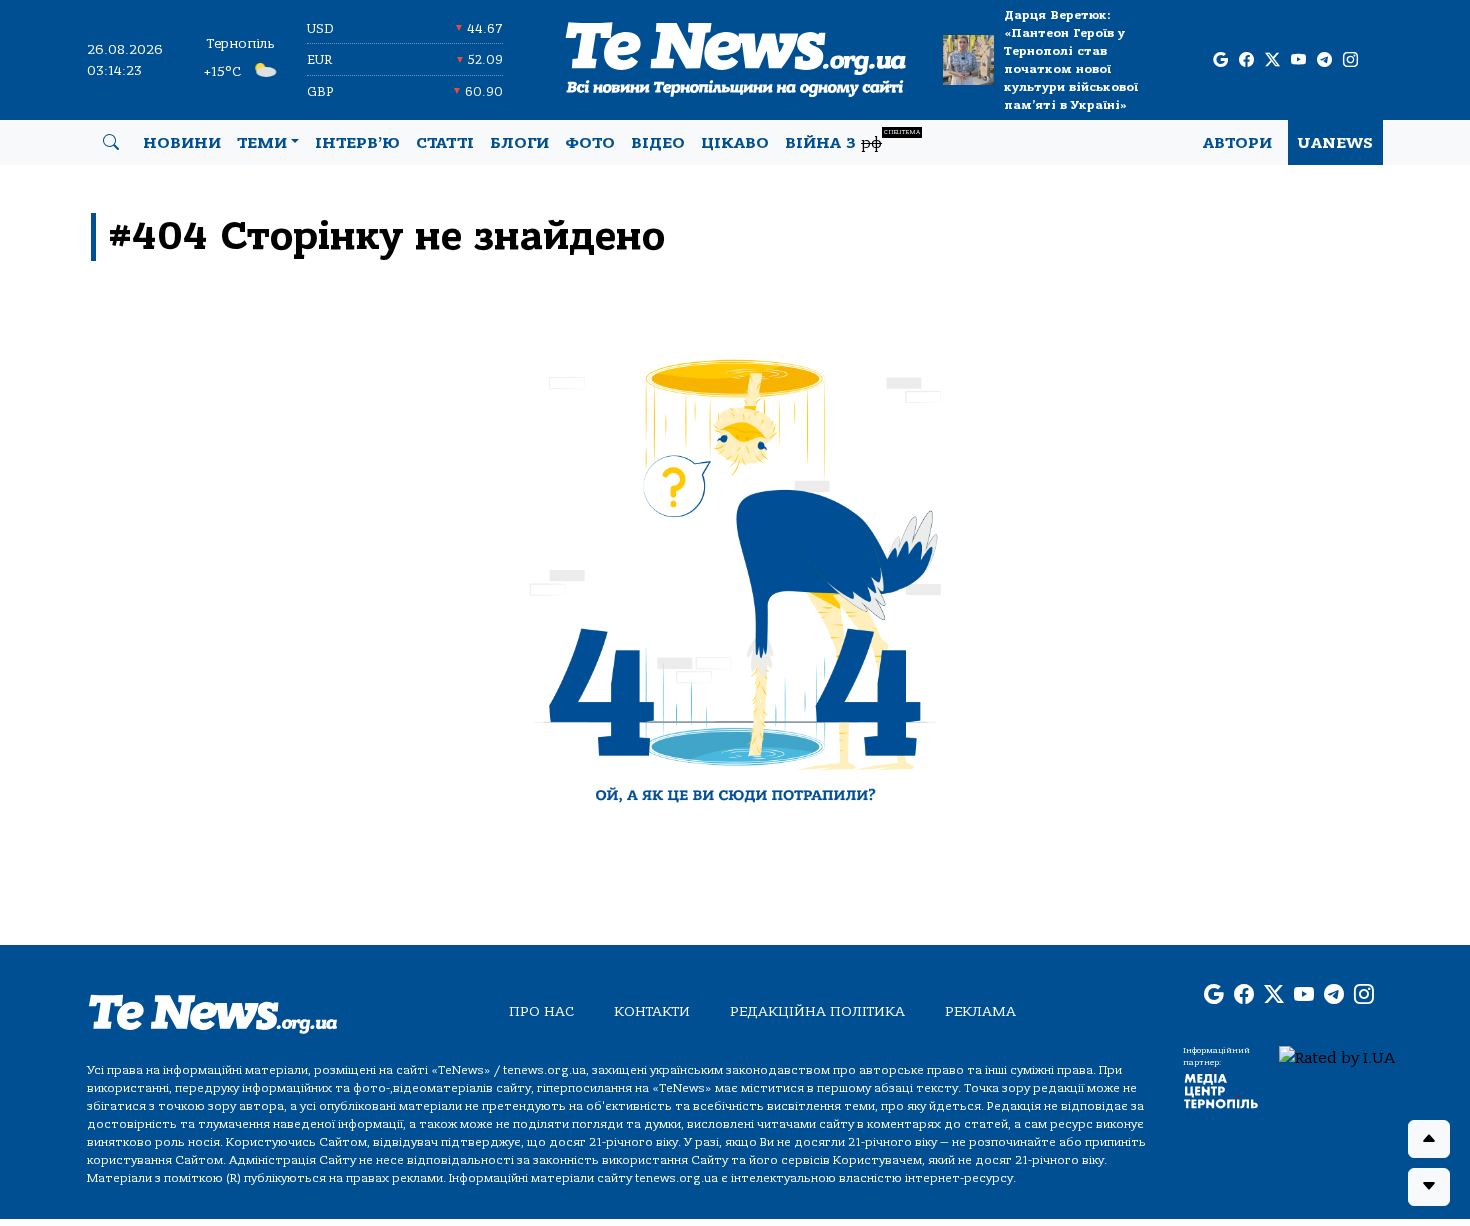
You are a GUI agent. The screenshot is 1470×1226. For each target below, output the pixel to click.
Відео (658, 143)
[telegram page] (1324, 60)
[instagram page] (1350, 60)
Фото (590, 143)
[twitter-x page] (1272, 60)
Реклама (980, 1011)
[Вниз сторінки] (1429, 1187)
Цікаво (735, 143)
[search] (111, 143)
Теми (262, 143)
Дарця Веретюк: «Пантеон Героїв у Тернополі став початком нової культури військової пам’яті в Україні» (1071, 60)
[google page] (1220, 60)
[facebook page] (1246, 60)
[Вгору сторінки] (1429, 1139)
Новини (182, 143)
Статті (445, 143)
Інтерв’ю (357, 143)
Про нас (541, 1011)
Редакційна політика (817, 1011)
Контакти (652, 1011)
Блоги (519, 143)
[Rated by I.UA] (1337, 1057)
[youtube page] (1298, 60)
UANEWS (1335, 143)
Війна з (852, 140)
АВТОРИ (1237, 143)
